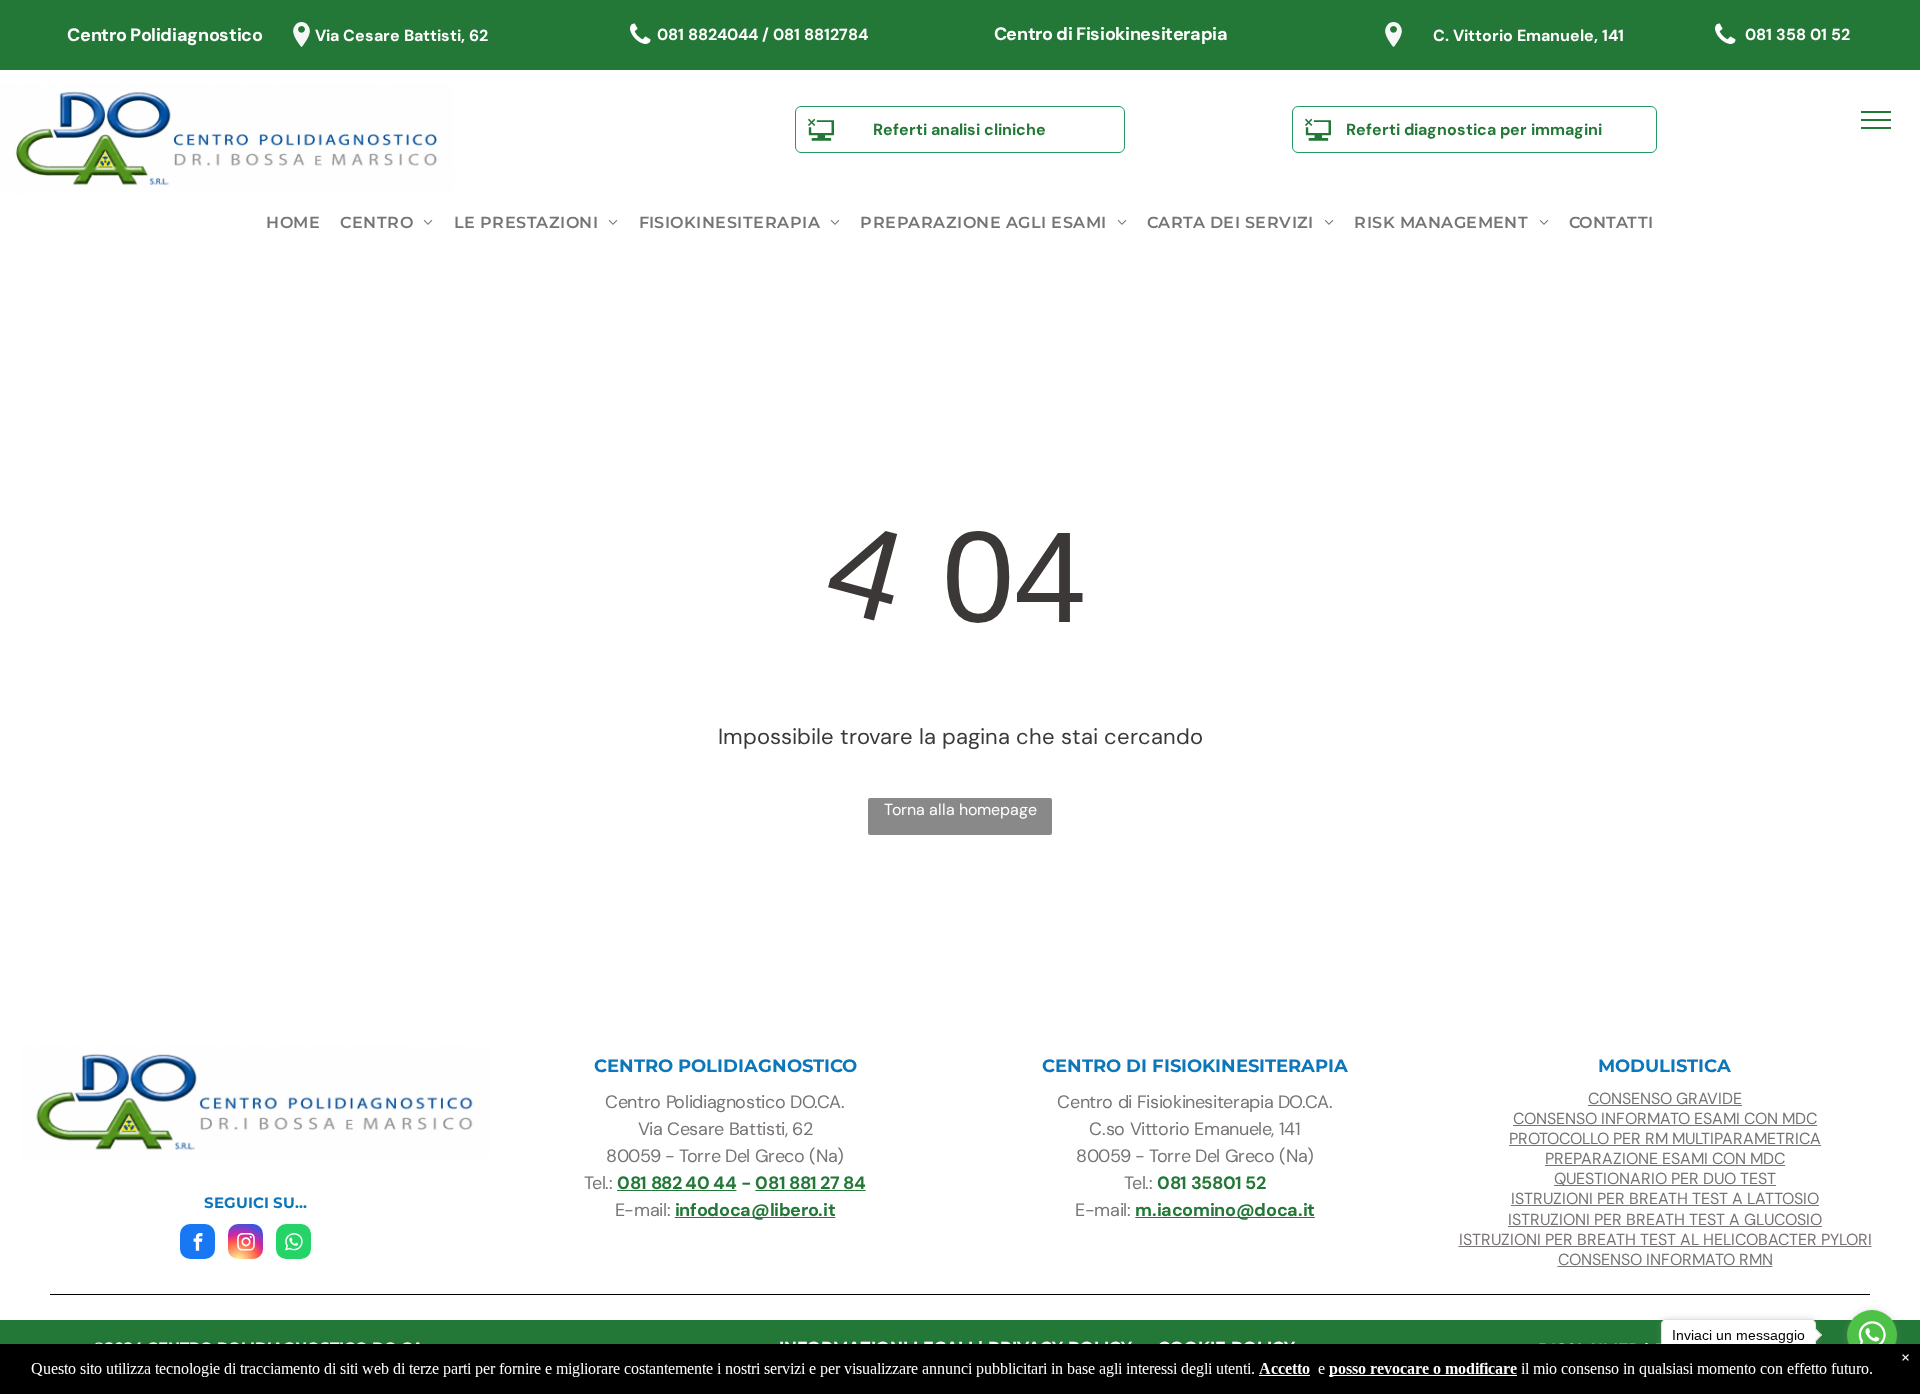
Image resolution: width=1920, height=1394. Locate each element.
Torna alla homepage (960, 809)
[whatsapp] (293, 1244)
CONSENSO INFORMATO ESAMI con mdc (1665, 1118)
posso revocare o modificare (1423, 1368)
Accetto (1284, 1368)
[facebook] (197, 1244)
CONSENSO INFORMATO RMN (1665, 1259)
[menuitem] (293, 223)
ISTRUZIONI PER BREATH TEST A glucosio (1665, 1219)
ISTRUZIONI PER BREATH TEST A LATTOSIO (1665, 1198)
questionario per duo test (1665, 1178)
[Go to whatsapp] (1872, 1335)
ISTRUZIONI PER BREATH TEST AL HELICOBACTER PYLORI (1665, 1239)
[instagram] (245, 1244)
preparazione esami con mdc (1665, 1158)
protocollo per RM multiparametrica (1665, 1138)
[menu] (1876, 120)
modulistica (1664, 1066)
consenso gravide (1665, 1098)
